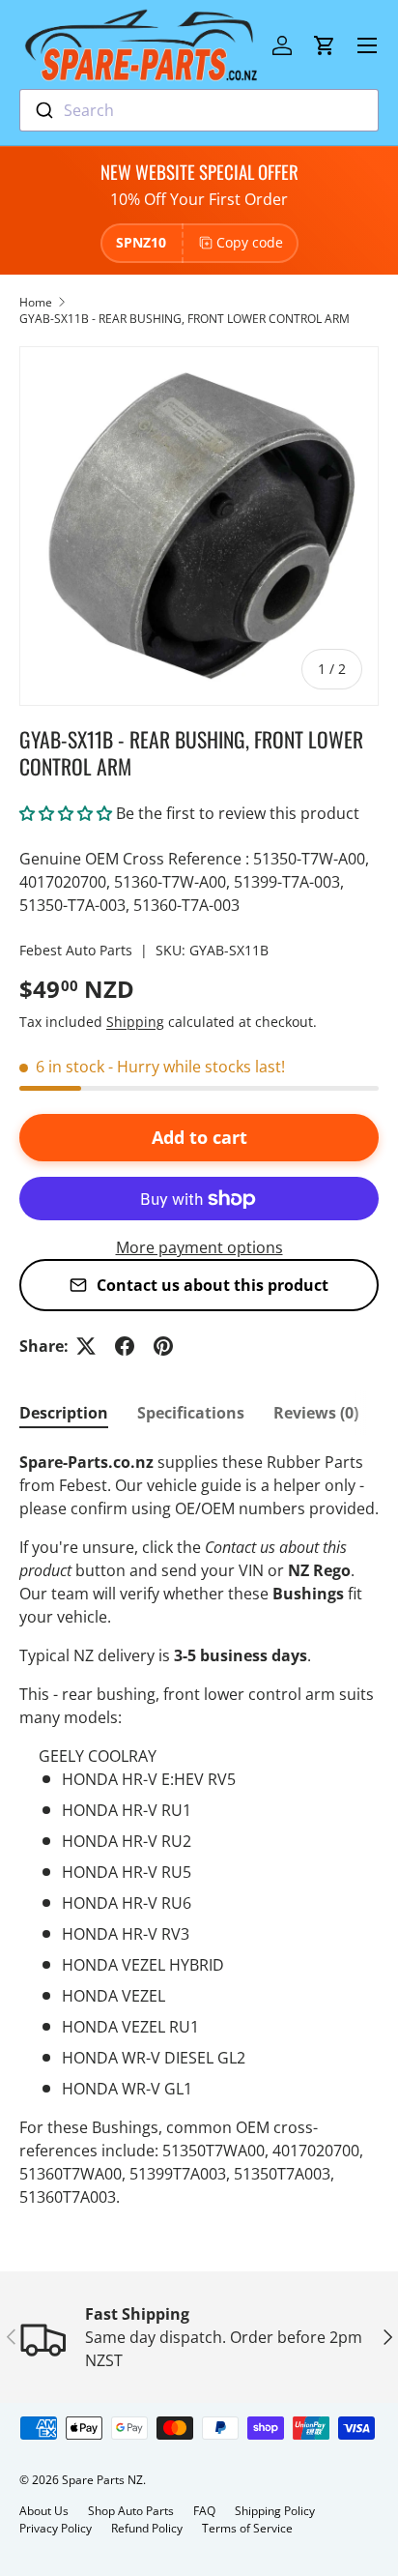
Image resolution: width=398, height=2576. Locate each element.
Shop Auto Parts (131, 2511)
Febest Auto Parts (76, 950)
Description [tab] (64, 1413)
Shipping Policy (275, 2511)
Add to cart (199, 1137)
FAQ (204, 2511)
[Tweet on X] (86, 1346)
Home (36, 302)
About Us (44, 2511)
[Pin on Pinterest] (163, 1346)
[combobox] (199, 110)
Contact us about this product (213, 1285)
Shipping (135, 1022)
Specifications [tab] (191, 1413)
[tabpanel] (199, 1830)
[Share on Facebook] (125, 1346)
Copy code (250, 242)
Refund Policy (147, 2528)
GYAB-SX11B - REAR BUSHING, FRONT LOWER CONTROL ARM (185, 319)
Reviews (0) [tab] (316, 1413)
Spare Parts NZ (102, 2480)
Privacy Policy (56, 2528)
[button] (325, 45)
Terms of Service (247, 2528)
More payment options (199, 1247)
